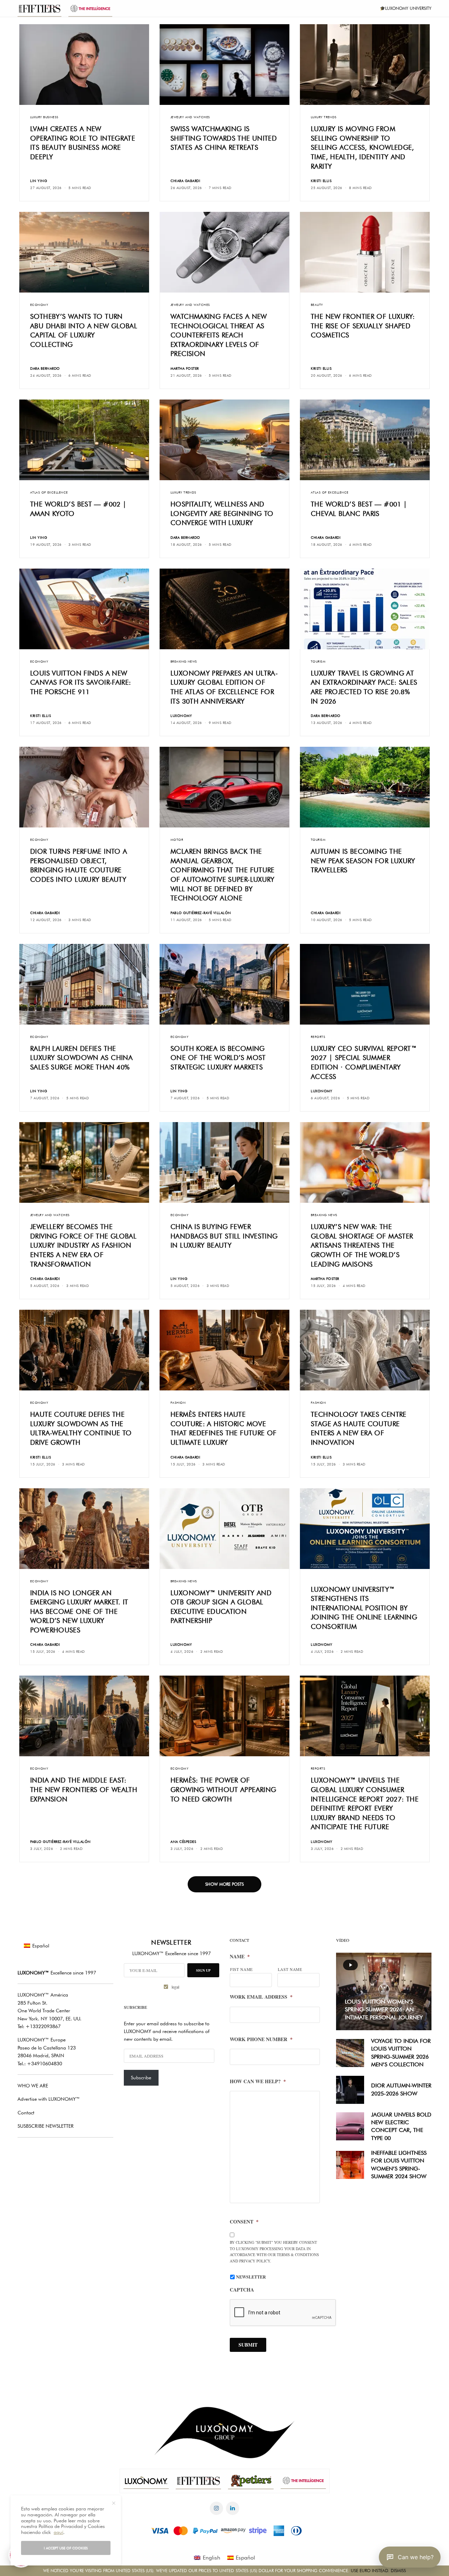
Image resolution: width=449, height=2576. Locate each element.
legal (297, 1328)
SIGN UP (293, 1310)
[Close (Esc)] (351, 1219)
